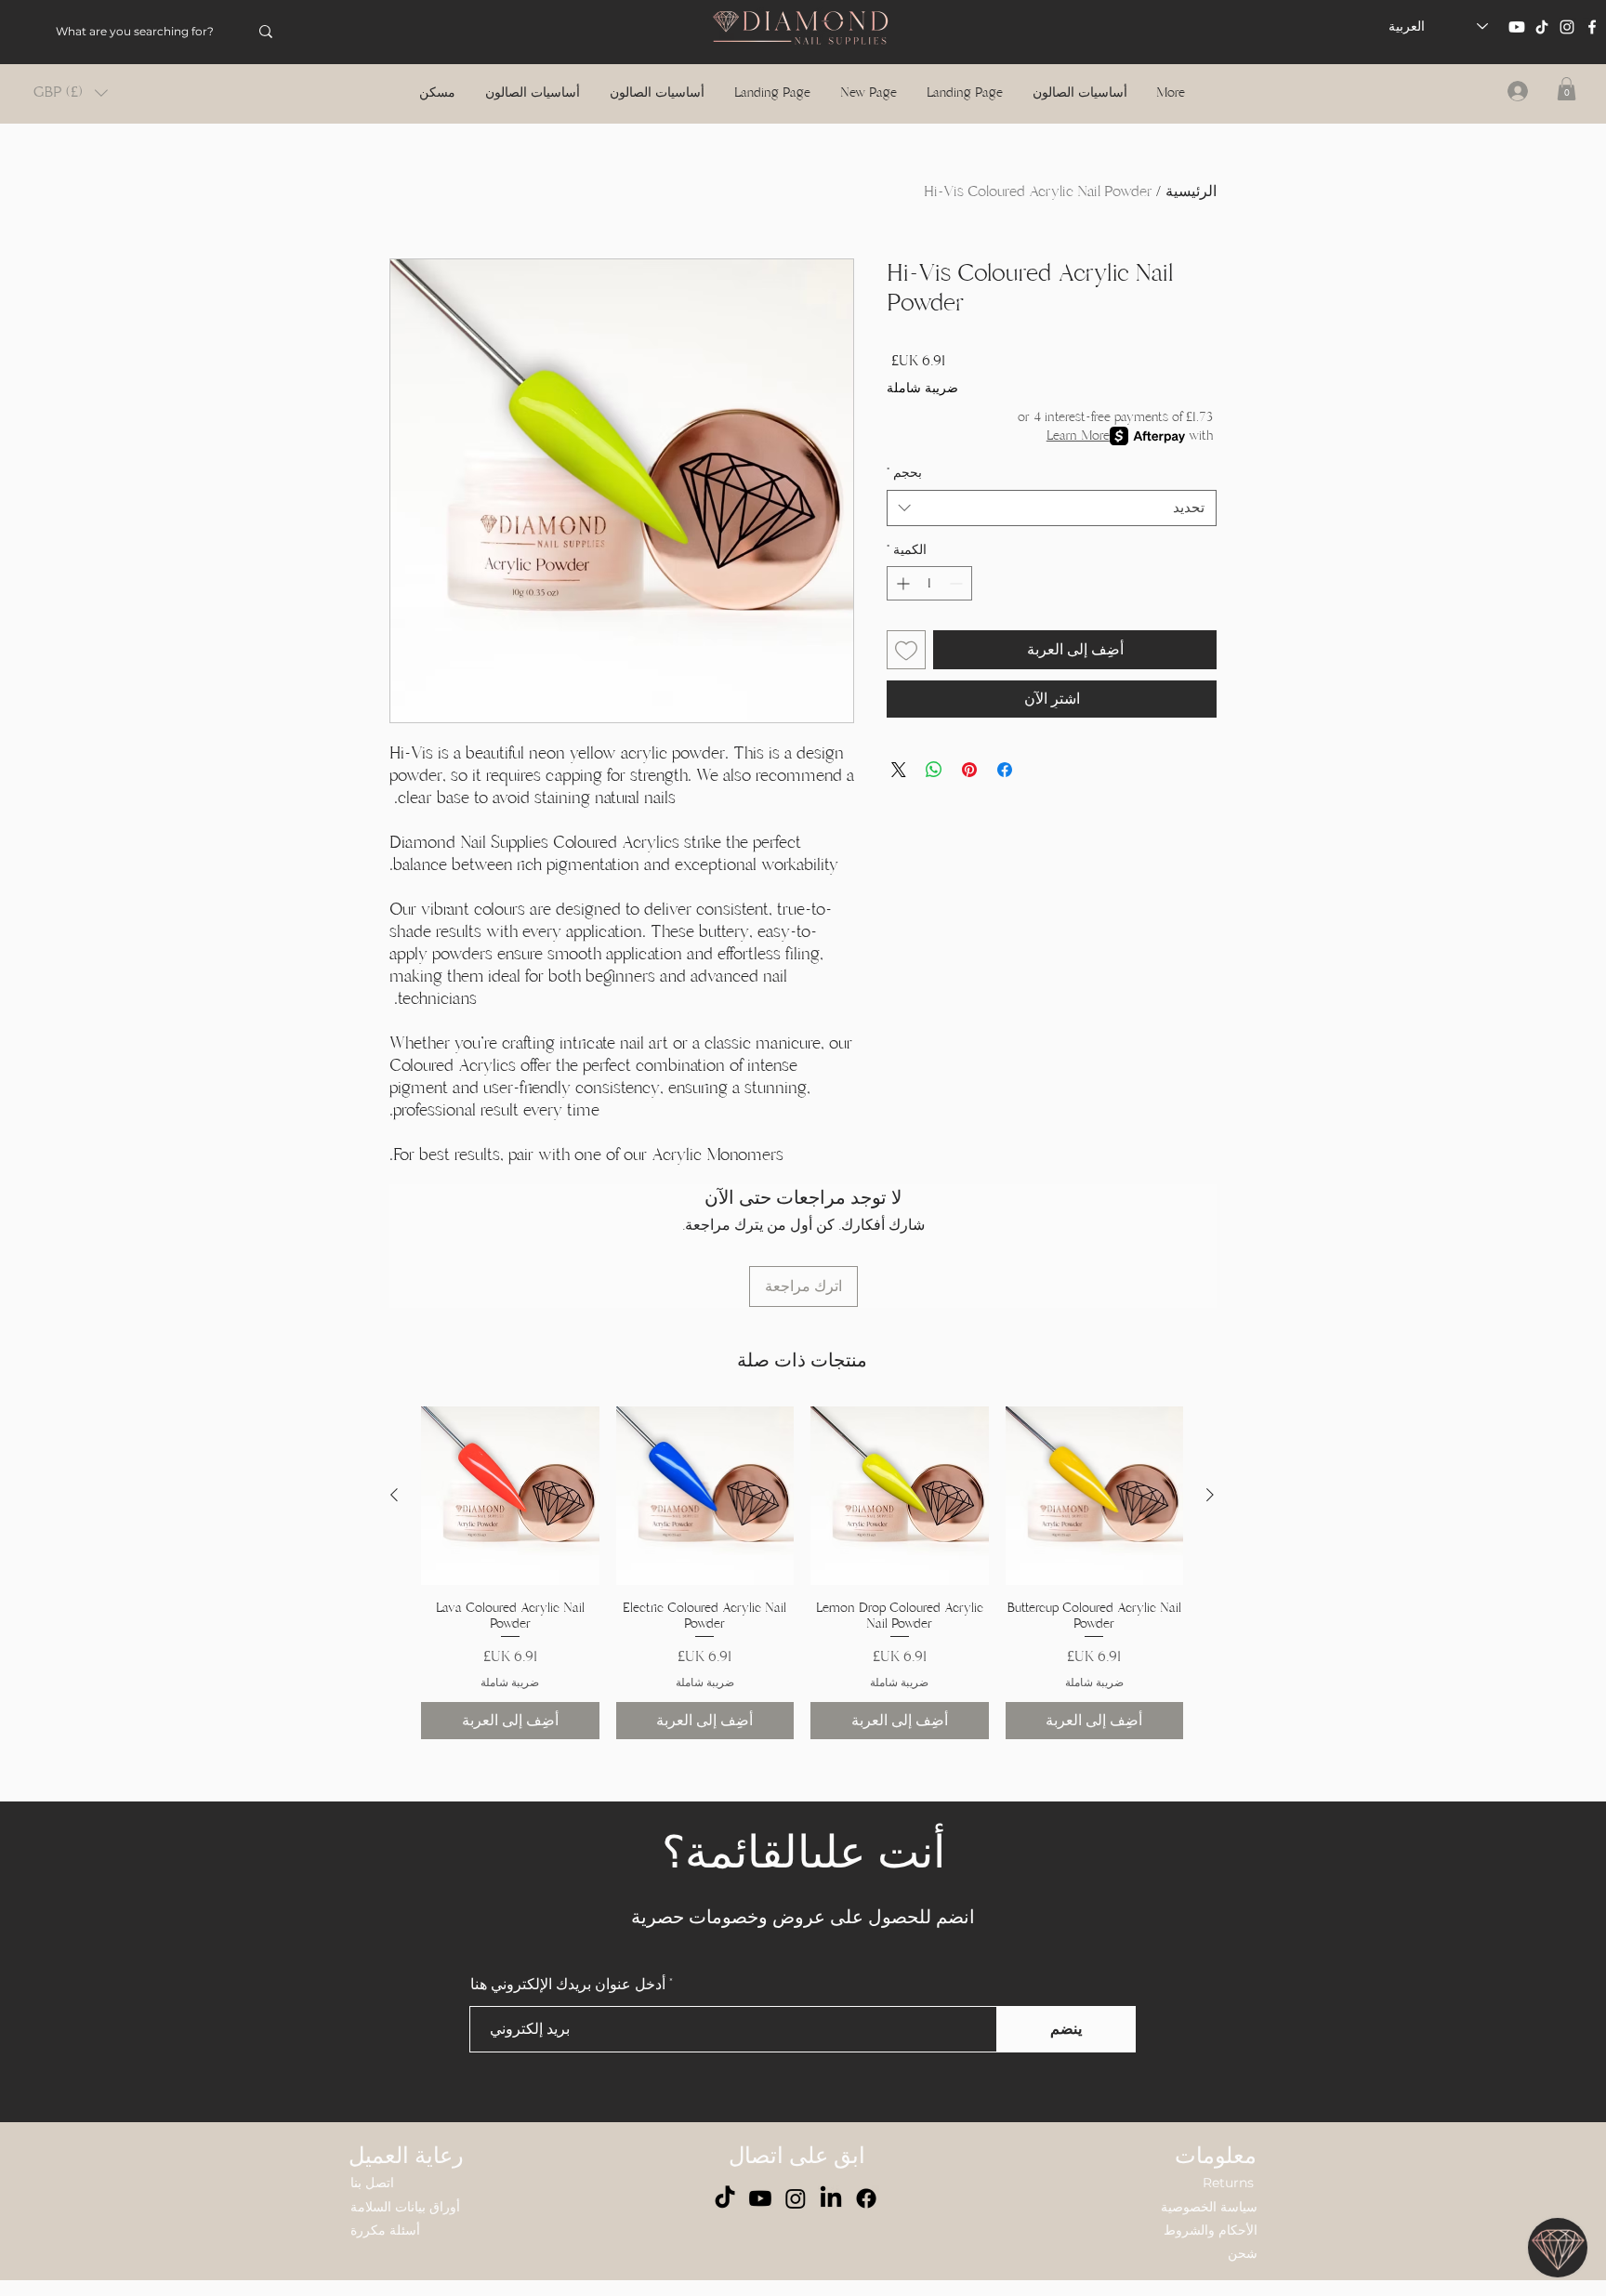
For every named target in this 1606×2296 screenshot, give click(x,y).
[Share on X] (899, 770)
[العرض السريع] (1095, 1496)
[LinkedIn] (831, 2198)
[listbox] (71, 92)
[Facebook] (1592, 27)
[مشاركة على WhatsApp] (934, 770)
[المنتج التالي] (394, 1495)
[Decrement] (958, 583)
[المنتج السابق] (1210, 1495)
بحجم (904, 473)
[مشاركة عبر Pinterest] (969, 770)
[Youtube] (1517, 27)
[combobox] (1052, 508)
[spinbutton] (929, 583)
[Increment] (901, 583)
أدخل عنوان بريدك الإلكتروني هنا (568, 1985)
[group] (802, 1573)
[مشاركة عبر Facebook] (1005, 770)
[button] (71, 92)
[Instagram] (1567, 27)
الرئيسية (1191, 191)
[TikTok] (1542, 27)
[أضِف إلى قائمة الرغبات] (906, 650)
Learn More (1078, 435)
